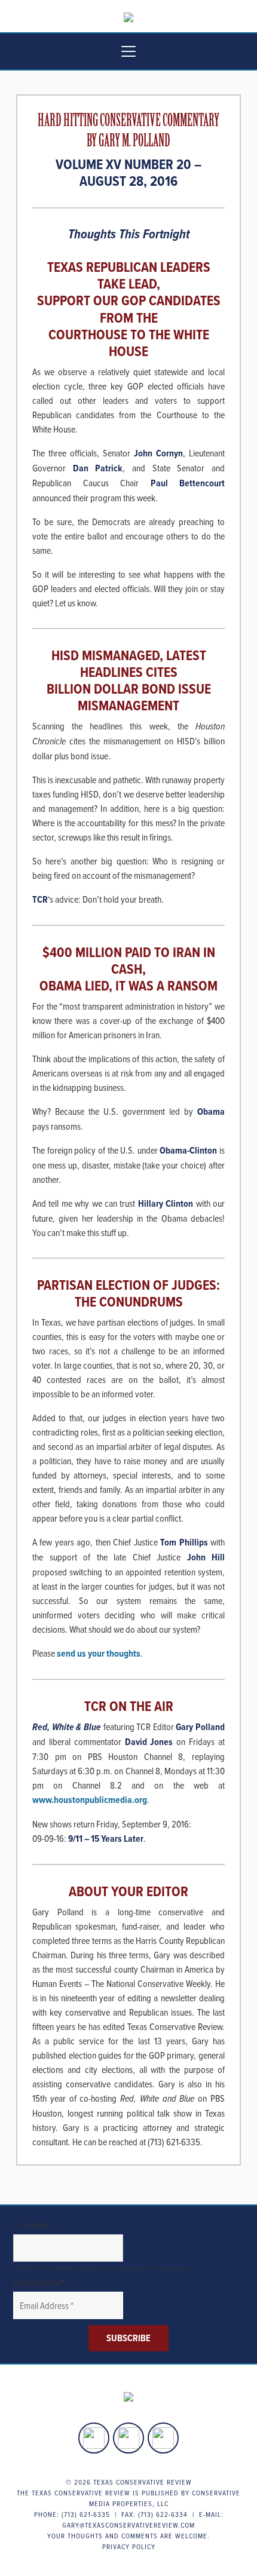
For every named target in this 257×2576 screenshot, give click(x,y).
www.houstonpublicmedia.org (90, 1800)
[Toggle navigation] (128, 51)
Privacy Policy (129, 2546)
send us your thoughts (99, 1653)
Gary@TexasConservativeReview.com (128, 2525)
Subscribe (128, 2338)
